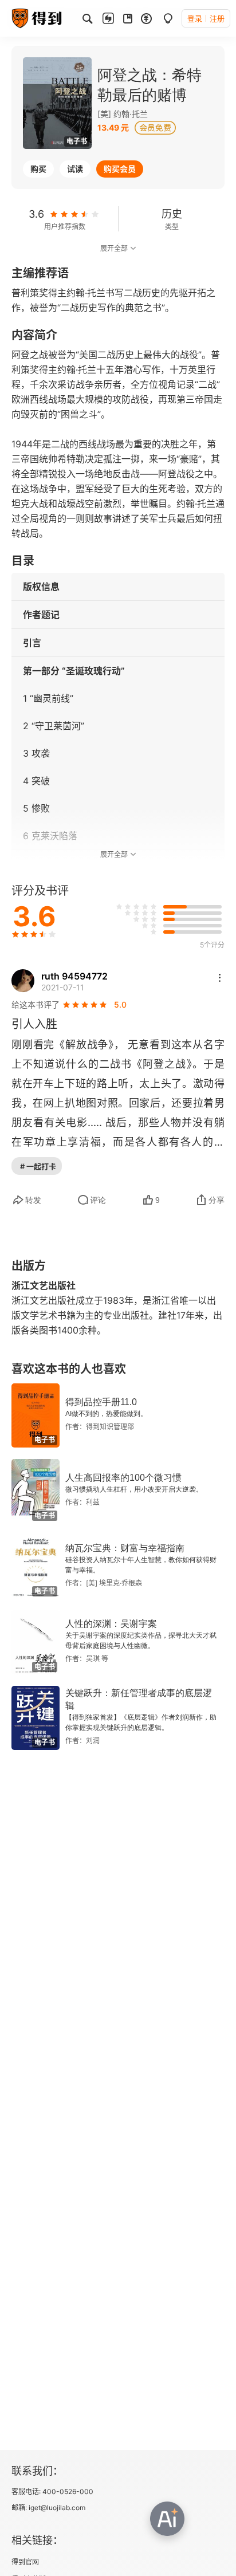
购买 (38, 169)
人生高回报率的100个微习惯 (123, 1478)
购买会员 (120, 169)
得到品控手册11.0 (101, 1402)
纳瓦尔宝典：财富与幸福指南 (125, 1548)
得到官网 (25, 2562)
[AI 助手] (167, 2519)
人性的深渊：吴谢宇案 (111, 1624)
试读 (75, 169)
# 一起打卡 (38, 1166)
